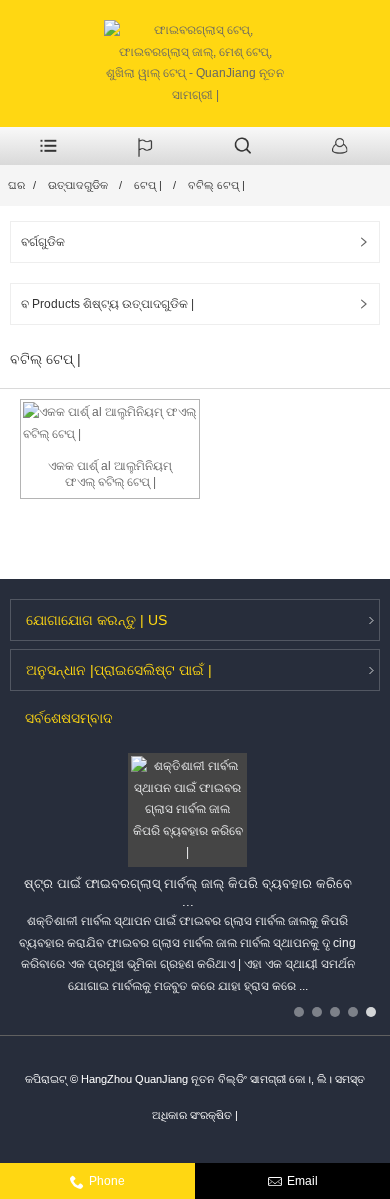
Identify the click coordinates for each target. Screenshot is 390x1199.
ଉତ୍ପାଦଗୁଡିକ (78, 185)
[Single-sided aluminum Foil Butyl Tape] (110, 423)
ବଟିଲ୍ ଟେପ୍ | (216, 185)
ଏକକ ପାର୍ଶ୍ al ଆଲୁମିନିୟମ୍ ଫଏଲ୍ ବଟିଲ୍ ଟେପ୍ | (110, 474)
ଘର (16, 185)
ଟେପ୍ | (148, 185)
